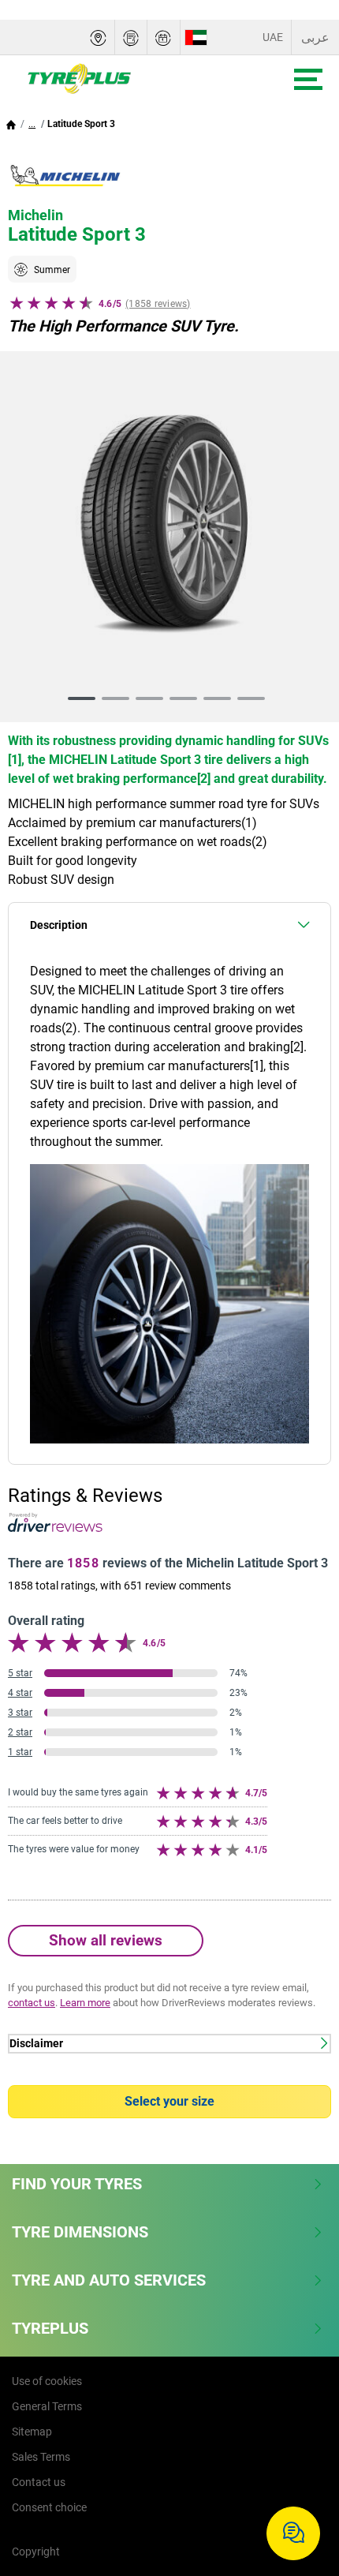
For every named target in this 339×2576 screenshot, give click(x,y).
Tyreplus (50, 2328)
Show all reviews (106, 1940)
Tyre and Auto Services (109, 2280)
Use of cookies (47, 2381)
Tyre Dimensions (80, 2232)
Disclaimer (36, 2044)
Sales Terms (41, 2457)
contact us (32, 2003)
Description (59, 925)
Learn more (85, 2003)
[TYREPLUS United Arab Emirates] (127, 79)
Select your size (169, 2101)
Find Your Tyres (77, 2184)
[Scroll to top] (298, 2482)
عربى (315, 37)
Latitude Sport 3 (81, 124)
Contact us (39, 2482)
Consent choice (49, 2507)
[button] (32, 124)
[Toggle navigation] (308, 79)
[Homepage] (11, 124)
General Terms (47, 2406)
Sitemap (32, 2432)
